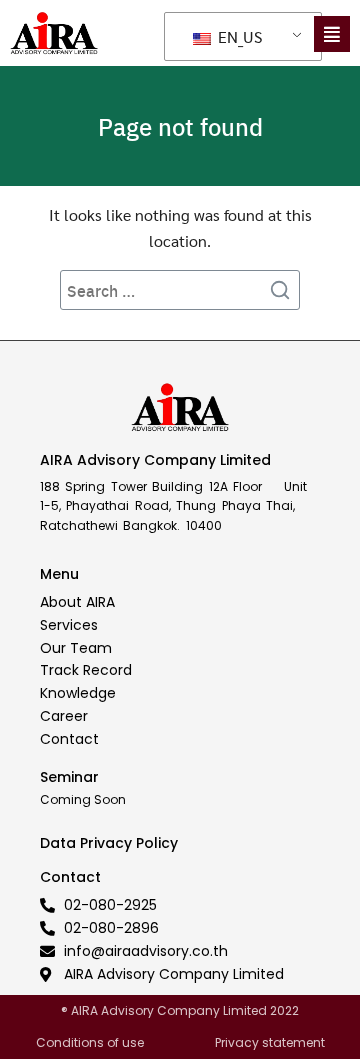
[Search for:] (180, 290)
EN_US (238, 36)
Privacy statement (270, 1042)
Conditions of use (90, 1042)
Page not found (180, 126)
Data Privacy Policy (109, 843)
